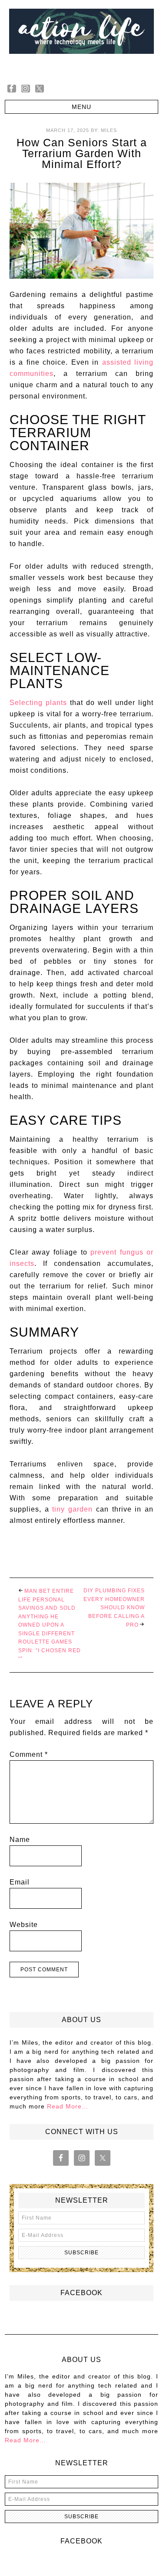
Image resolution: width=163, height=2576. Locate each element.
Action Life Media (81, 38)
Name (20, 1840)
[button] (81, 107)
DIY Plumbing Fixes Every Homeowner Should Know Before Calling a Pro (114, 1608)
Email (20, 1882)
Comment (29, 1754)
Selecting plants (38, 703)
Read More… (68, 2106)
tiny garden (72, 1509)
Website (24, 1925)
